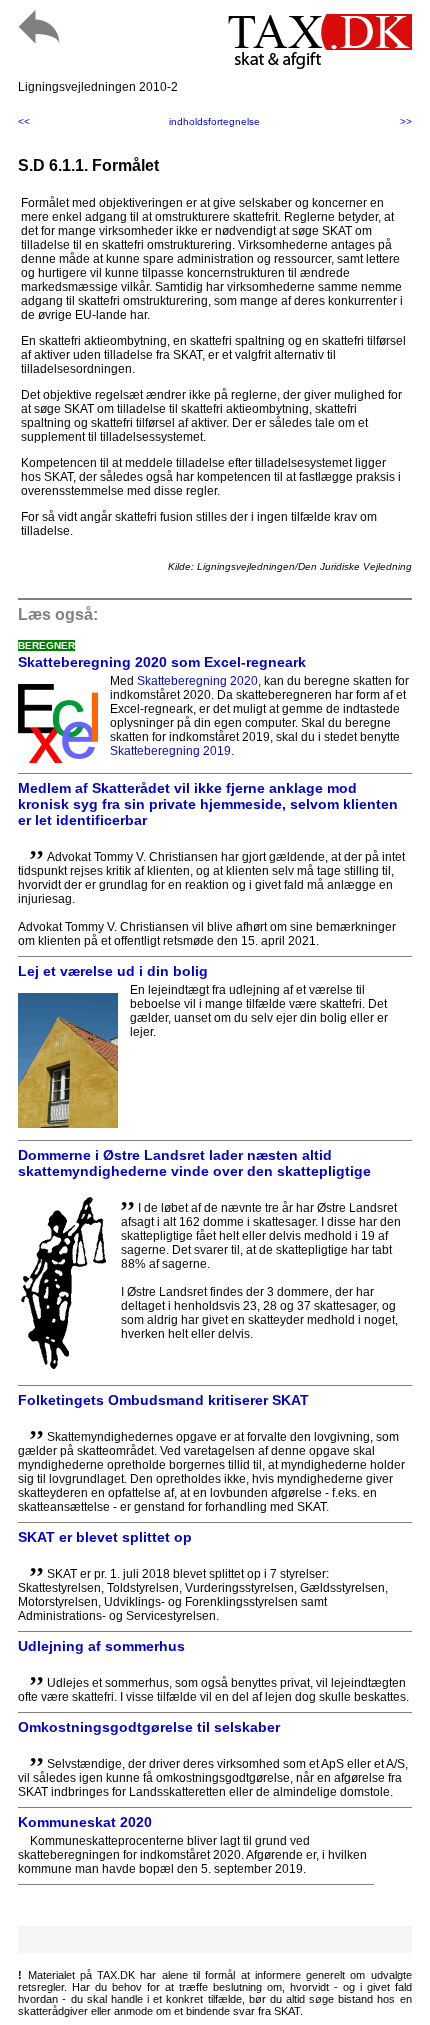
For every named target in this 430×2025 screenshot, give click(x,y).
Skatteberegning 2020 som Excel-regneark (162, 662)
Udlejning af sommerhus (101, 1646)
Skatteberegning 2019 (170, 751)
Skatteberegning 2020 (197, 681)
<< (24, 121)
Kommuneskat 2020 (85, 1822)
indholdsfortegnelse (214, 121)
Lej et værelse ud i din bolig (113, 971)
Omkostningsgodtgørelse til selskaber (149, 1727)
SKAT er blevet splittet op (105, 1537)
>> (406, 121)
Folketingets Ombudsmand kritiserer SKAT (163, 1400)
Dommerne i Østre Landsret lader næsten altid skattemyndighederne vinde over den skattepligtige (194, 1163)
